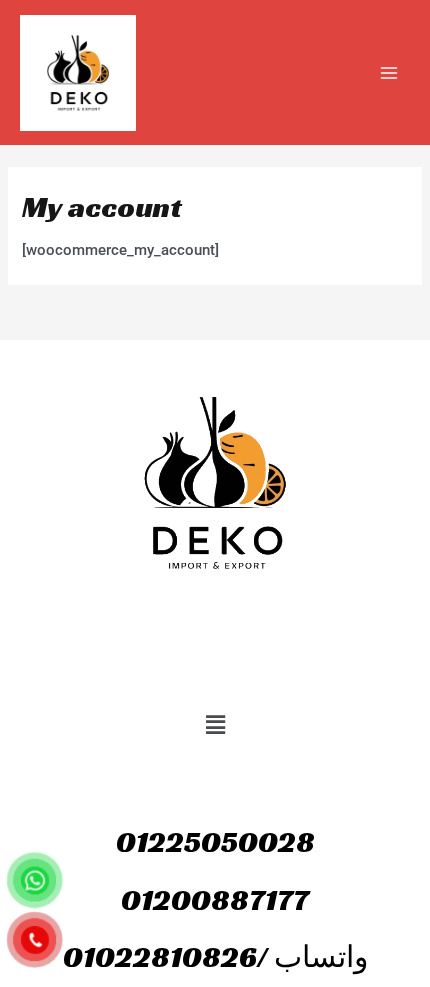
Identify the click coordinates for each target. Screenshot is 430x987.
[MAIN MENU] (389, 73)
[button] (215, 725)
